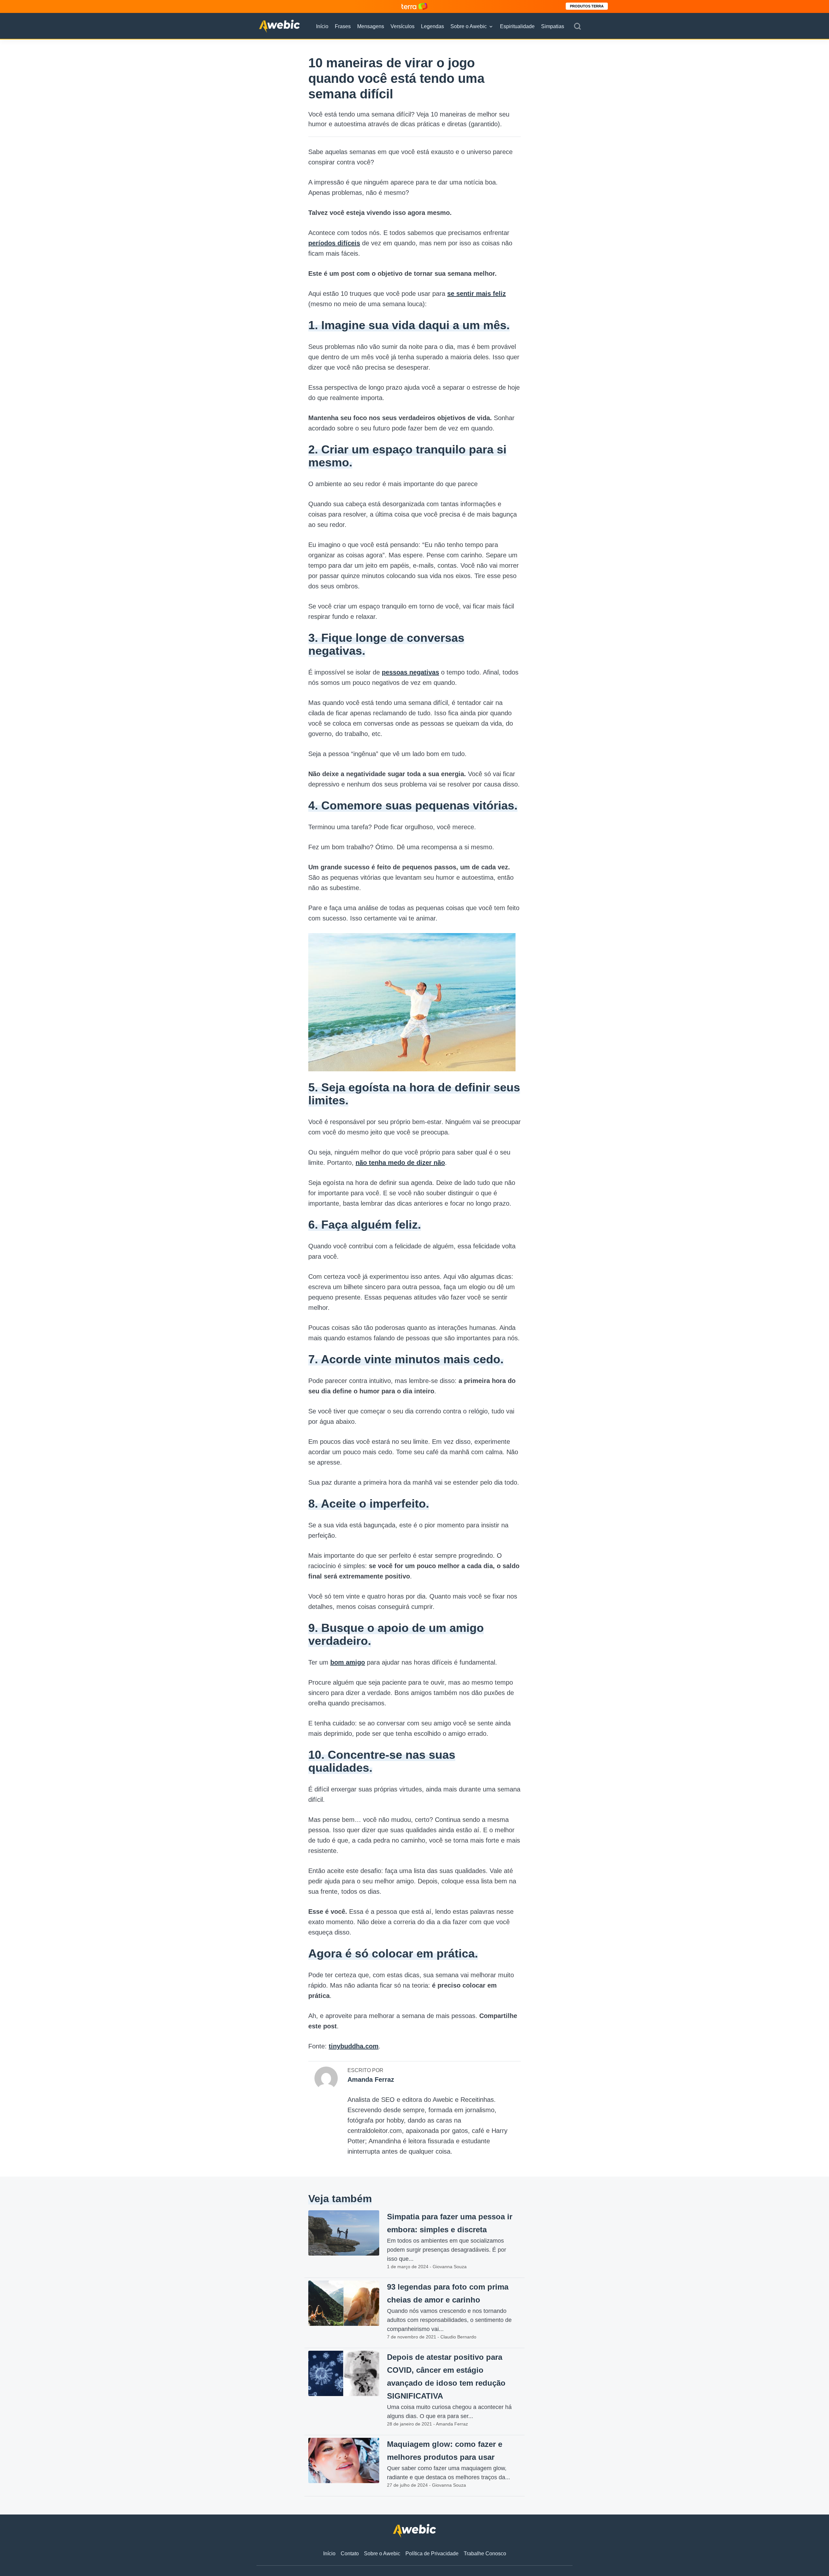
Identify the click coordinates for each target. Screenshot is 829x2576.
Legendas (432, 26)
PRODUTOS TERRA (587, 6)
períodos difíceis (334, 243)
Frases (343, 26)
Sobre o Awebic (469, 26)
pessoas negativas (410, 672)
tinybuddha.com (354, 2046)
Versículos (403, 26)
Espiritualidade (517, 26)
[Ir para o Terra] (414, 6)
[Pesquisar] (577, 27)
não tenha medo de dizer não (400, 1163)
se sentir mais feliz (477, 294)
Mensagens (371, 26)
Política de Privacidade (432, 2554)
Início (322, 26)
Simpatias (553, 26)
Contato (350, 2554)
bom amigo (348, 1662)
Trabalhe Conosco (485, 2554)
